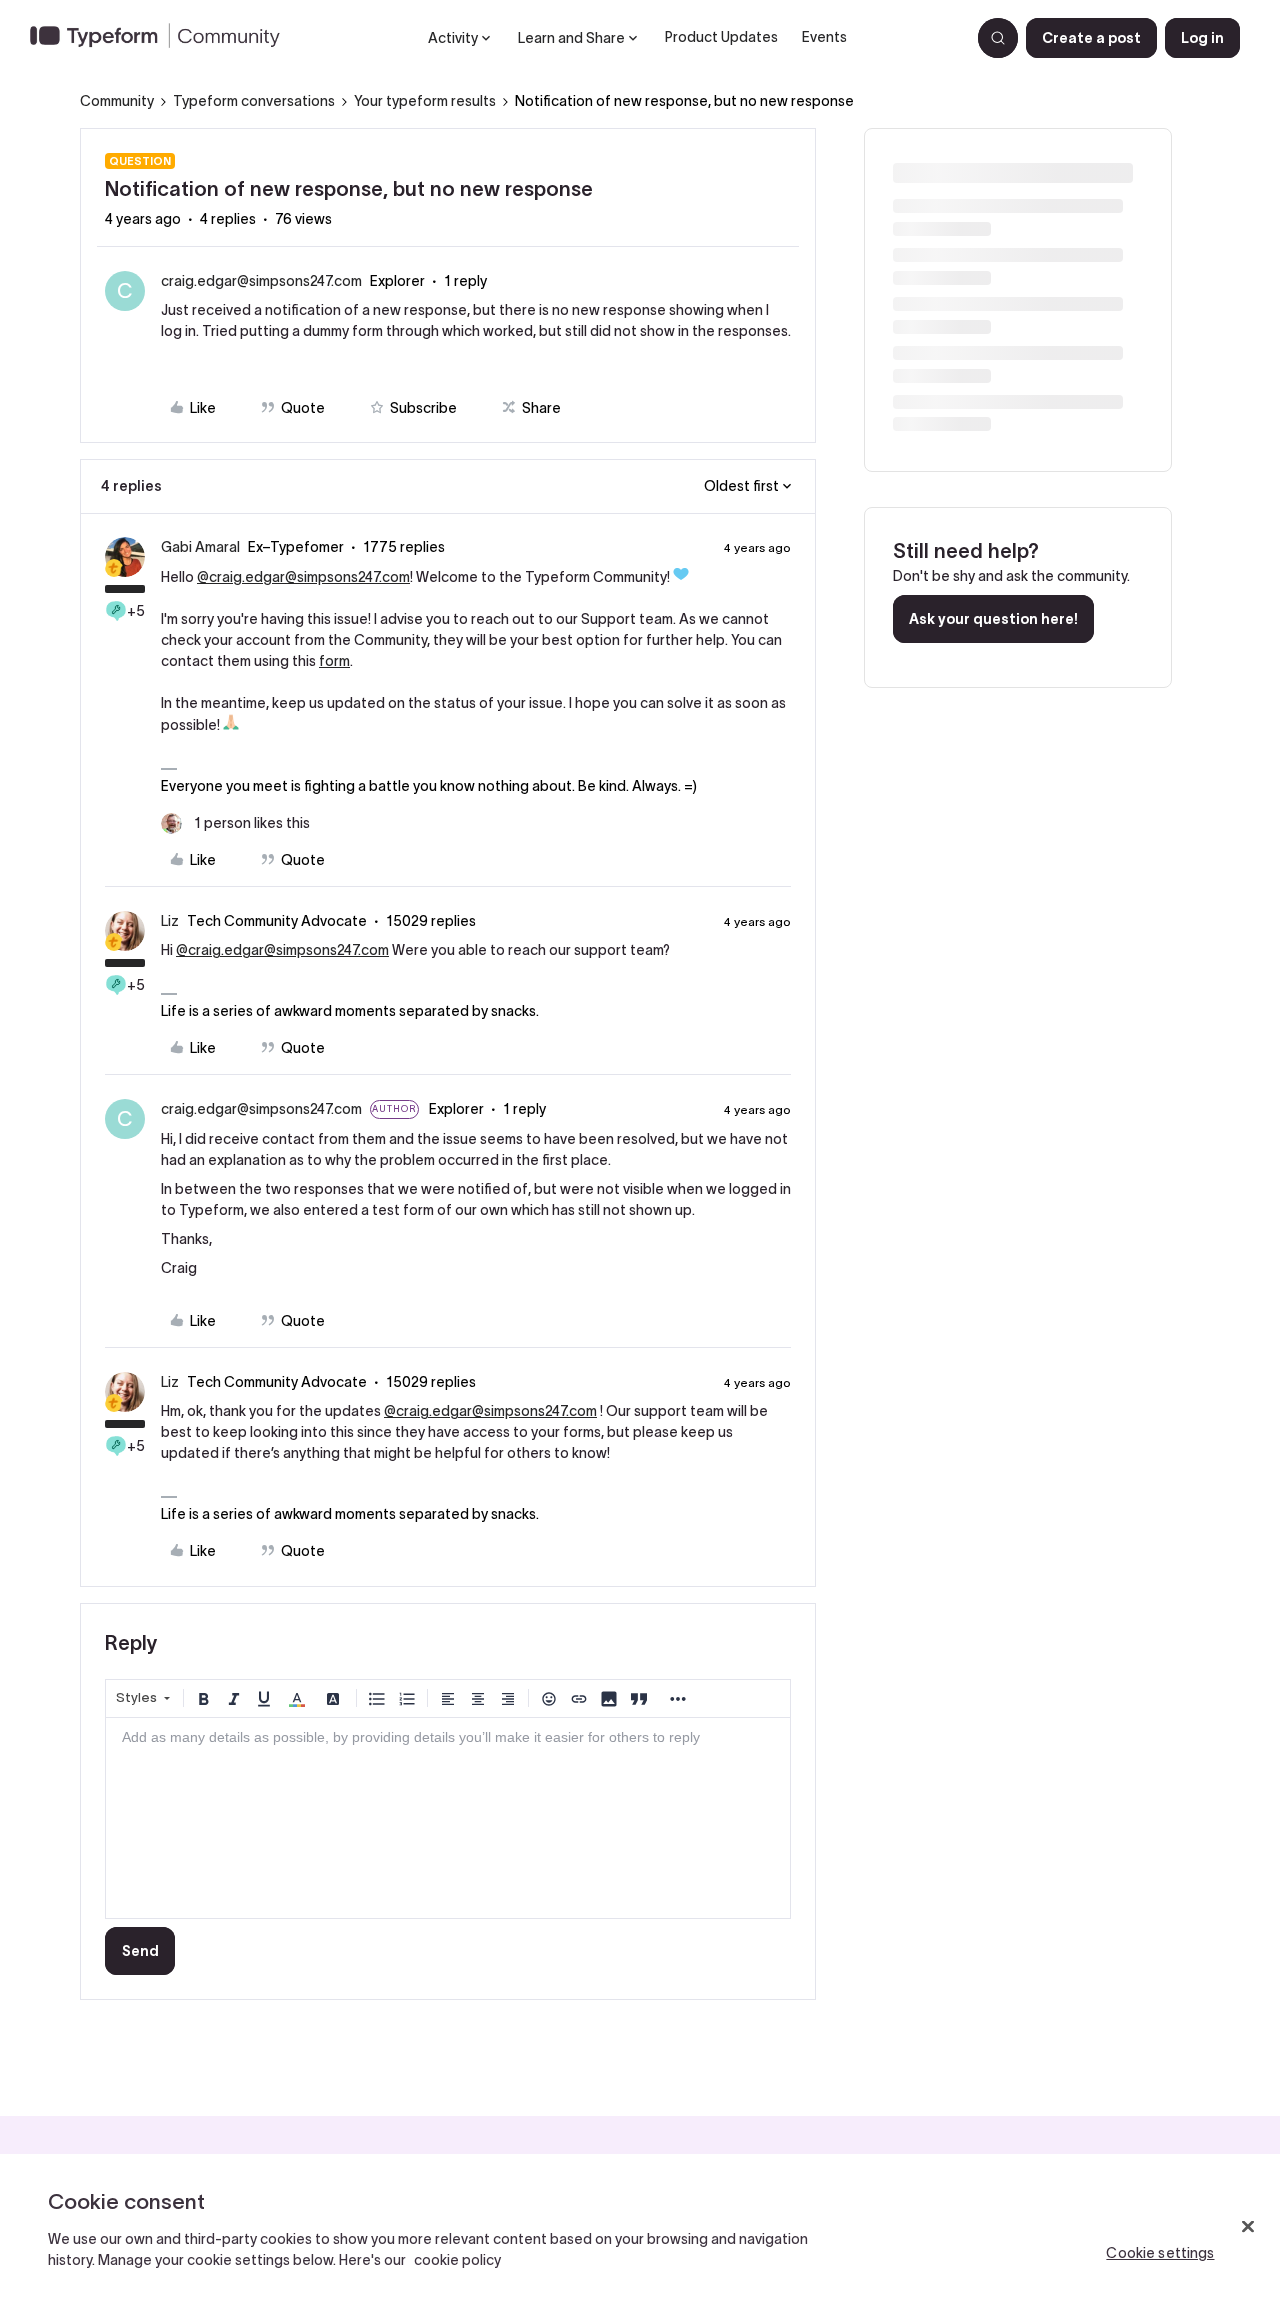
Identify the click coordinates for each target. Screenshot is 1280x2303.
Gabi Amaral (200, 547)
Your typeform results (425, 101)
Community (117, 101)
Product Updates (721, 37)
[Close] (1248, 2227)
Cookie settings (1160, 2253)
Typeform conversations (254, 101)
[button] (1091, 38)
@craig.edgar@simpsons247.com (303, 577)
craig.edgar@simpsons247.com (261, 281)
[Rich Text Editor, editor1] (448, 1818)
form (334, 661)
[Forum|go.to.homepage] (163, 38)
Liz (170, 921)
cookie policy (457, 2260)
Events (824, 37)
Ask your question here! (993, 619)
